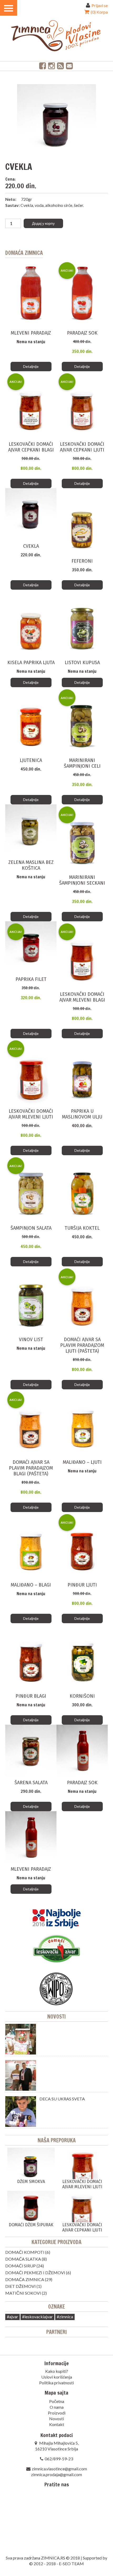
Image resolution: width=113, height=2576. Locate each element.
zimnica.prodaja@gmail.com (56, 2474)
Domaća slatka (23, 2259)
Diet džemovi (20, 2286)
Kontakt (57, 2424)
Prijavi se (100, 5)
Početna (57, 2401)
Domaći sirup (20, 2266)
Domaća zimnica (25, 2279)
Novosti (56, 2017)
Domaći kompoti (25, 2252)
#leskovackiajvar (37, 2317)
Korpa (99, 12)
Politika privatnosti (56, 2383)
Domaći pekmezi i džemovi (35, 2273)
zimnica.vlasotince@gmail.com (59, 2469)
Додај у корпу (43, 223)
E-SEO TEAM (71, 2564)
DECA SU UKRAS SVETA (62, 2099)
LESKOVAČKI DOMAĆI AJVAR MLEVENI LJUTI (82, 2184)
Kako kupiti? (57, 2371)
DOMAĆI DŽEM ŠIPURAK (31, 2225)
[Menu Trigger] (9, 8)
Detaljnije (31, 366)
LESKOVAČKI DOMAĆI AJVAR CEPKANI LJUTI (82, 2227)
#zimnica (65, 2317)
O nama (57, 2407)
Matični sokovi (23, 2293)
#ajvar (12, 2317)
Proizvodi (57, 2413)
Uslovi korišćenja (57, 2377)
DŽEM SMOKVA (31, 2182)
